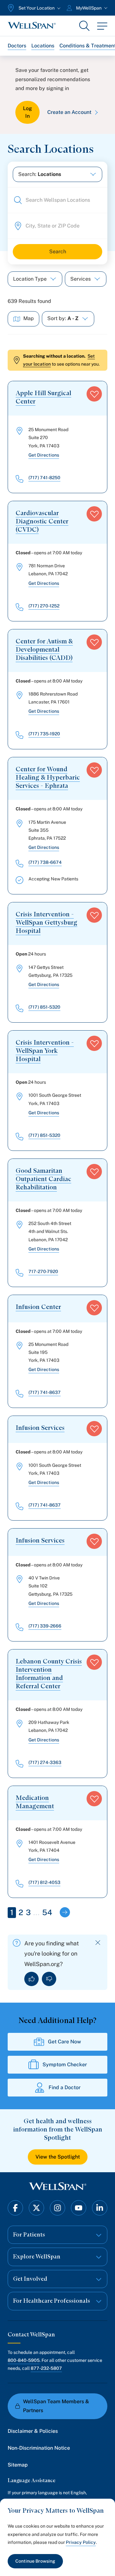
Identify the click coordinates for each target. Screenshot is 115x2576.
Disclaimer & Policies (33, 2431)
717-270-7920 (43, 1271)
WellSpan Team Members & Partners (56, 2406)
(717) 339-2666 (45, 1626)
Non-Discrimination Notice (39, 2448)
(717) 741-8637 (45, 1392)
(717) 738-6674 (45, 862)
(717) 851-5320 (44, 1007)
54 (47, 1912)
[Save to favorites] (94, 394)
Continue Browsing (35, 2561)
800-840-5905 (24, 2360)
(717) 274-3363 (45, 1762)
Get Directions (44, 455)
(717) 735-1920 (44, 734)
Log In (27, 112)
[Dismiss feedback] (98, 1943)
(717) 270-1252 (44, 606)
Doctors (17, 46)
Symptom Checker (65, 2065)
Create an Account (69, 112)
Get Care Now (65, 2042)
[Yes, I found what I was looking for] (31, 1979)
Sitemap (18, 2465)
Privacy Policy (81, 2542)
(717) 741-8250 (44, 478)
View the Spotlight (58, 2157)
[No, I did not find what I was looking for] (49, 1979)
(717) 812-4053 (44, 1882)
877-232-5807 (46, 2368)
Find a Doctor (65, 2087)
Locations (43, 46)
